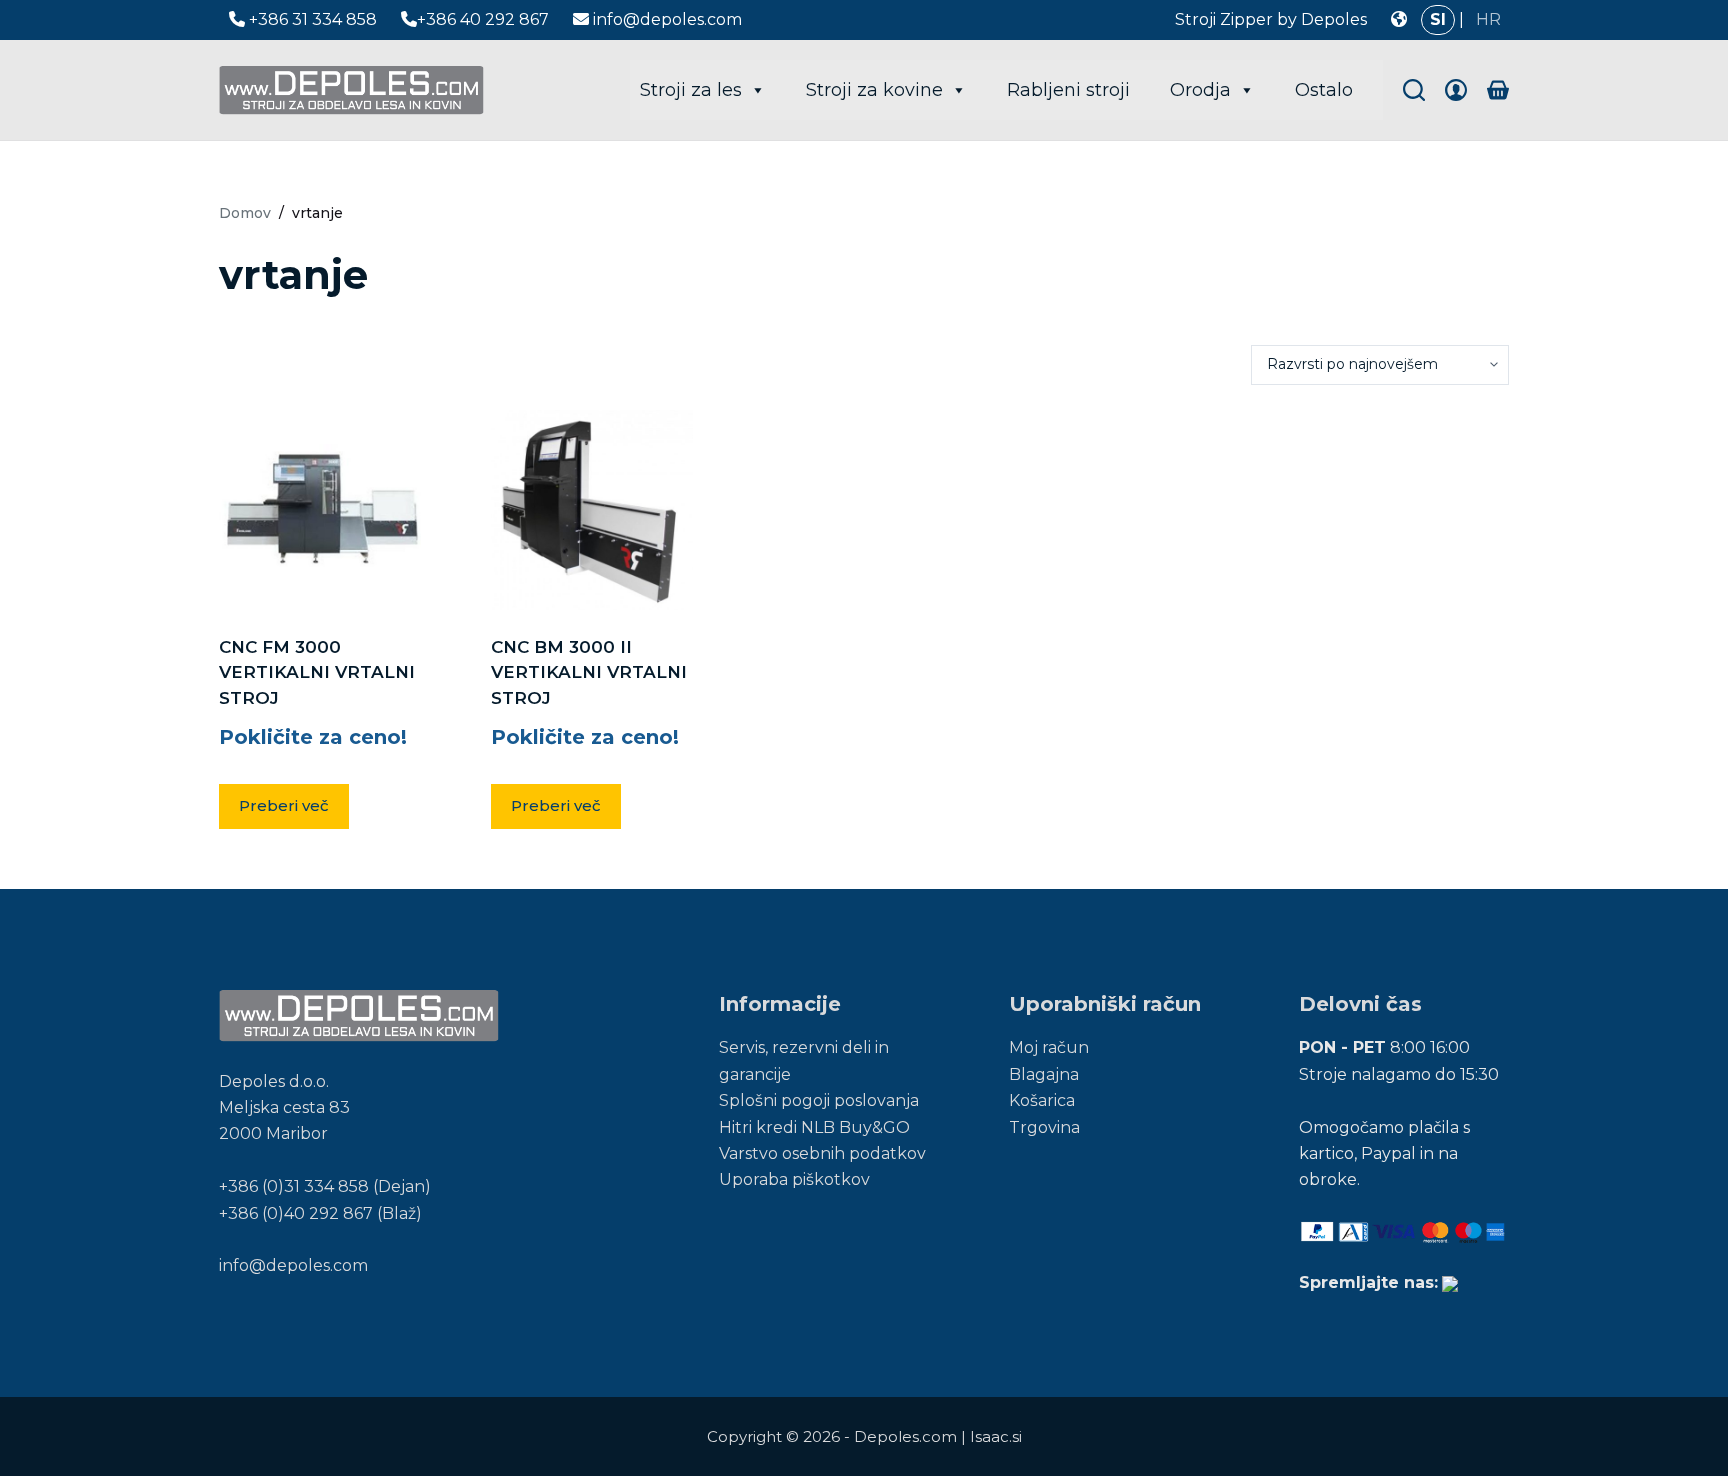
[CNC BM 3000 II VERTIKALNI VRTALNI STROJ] (592, 510)
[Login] (1456, 90)
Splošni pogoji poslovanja (819, 1100)
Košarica (1042, 1100)
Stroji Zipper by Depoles (1271, 19)
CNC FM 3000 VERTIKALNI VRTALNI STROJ (317, 672)
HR (1488, 19)
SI (1438, 19)
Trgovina (1044, 1127)
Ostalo (1324, 90)
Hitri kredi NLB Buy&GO (814, 1127)
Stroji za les (691, 90)
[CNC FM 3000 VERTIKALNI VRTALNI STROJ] (320, 510)
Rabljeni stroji (1068, 90)
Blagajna (1044, 1074)
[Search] (1414, 90)
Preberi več (284, 805)
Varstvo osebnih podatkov (822, 1153)
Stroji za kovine (874, 90)
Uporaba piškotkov (794, 1179)
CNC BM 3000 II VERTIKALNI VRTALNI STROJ (589, 672)
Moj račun (1049, 1047)
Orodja (1200, 90)
